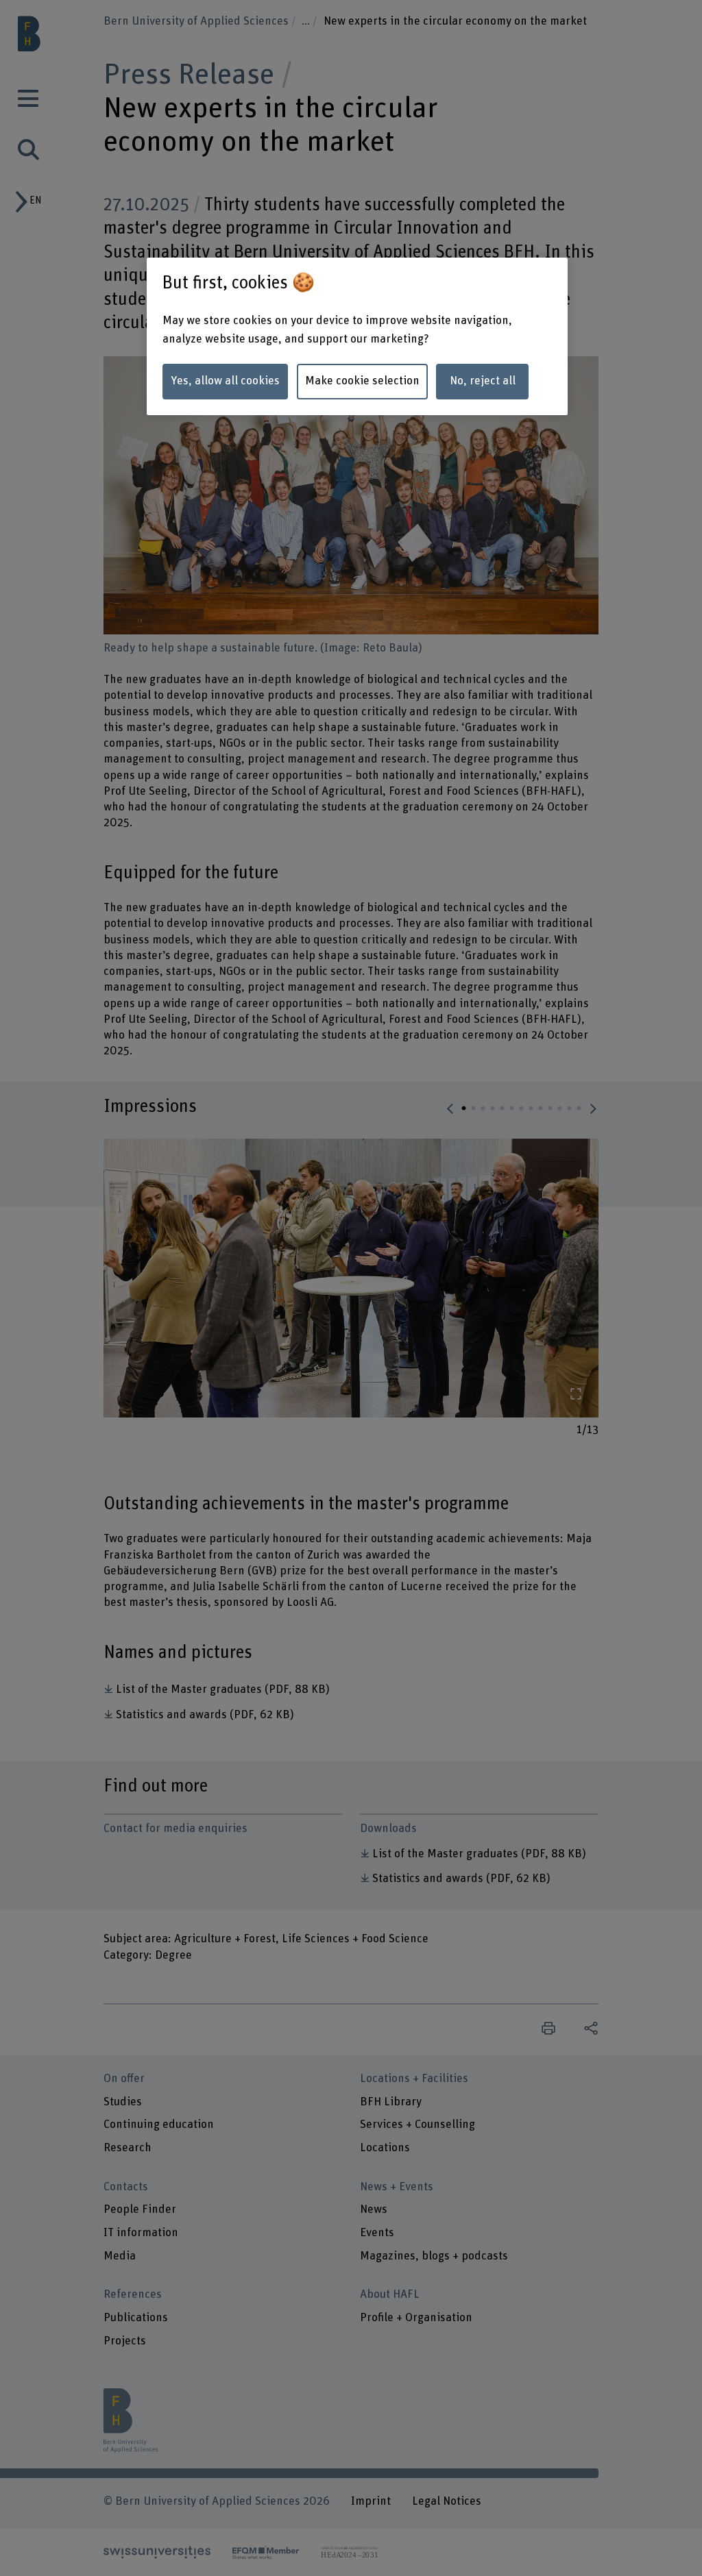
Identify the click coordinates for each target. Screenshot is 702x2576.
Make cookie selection (362, 381)
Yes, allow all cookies (225, 381)
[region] (357, 336)
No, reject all (483, 381)
